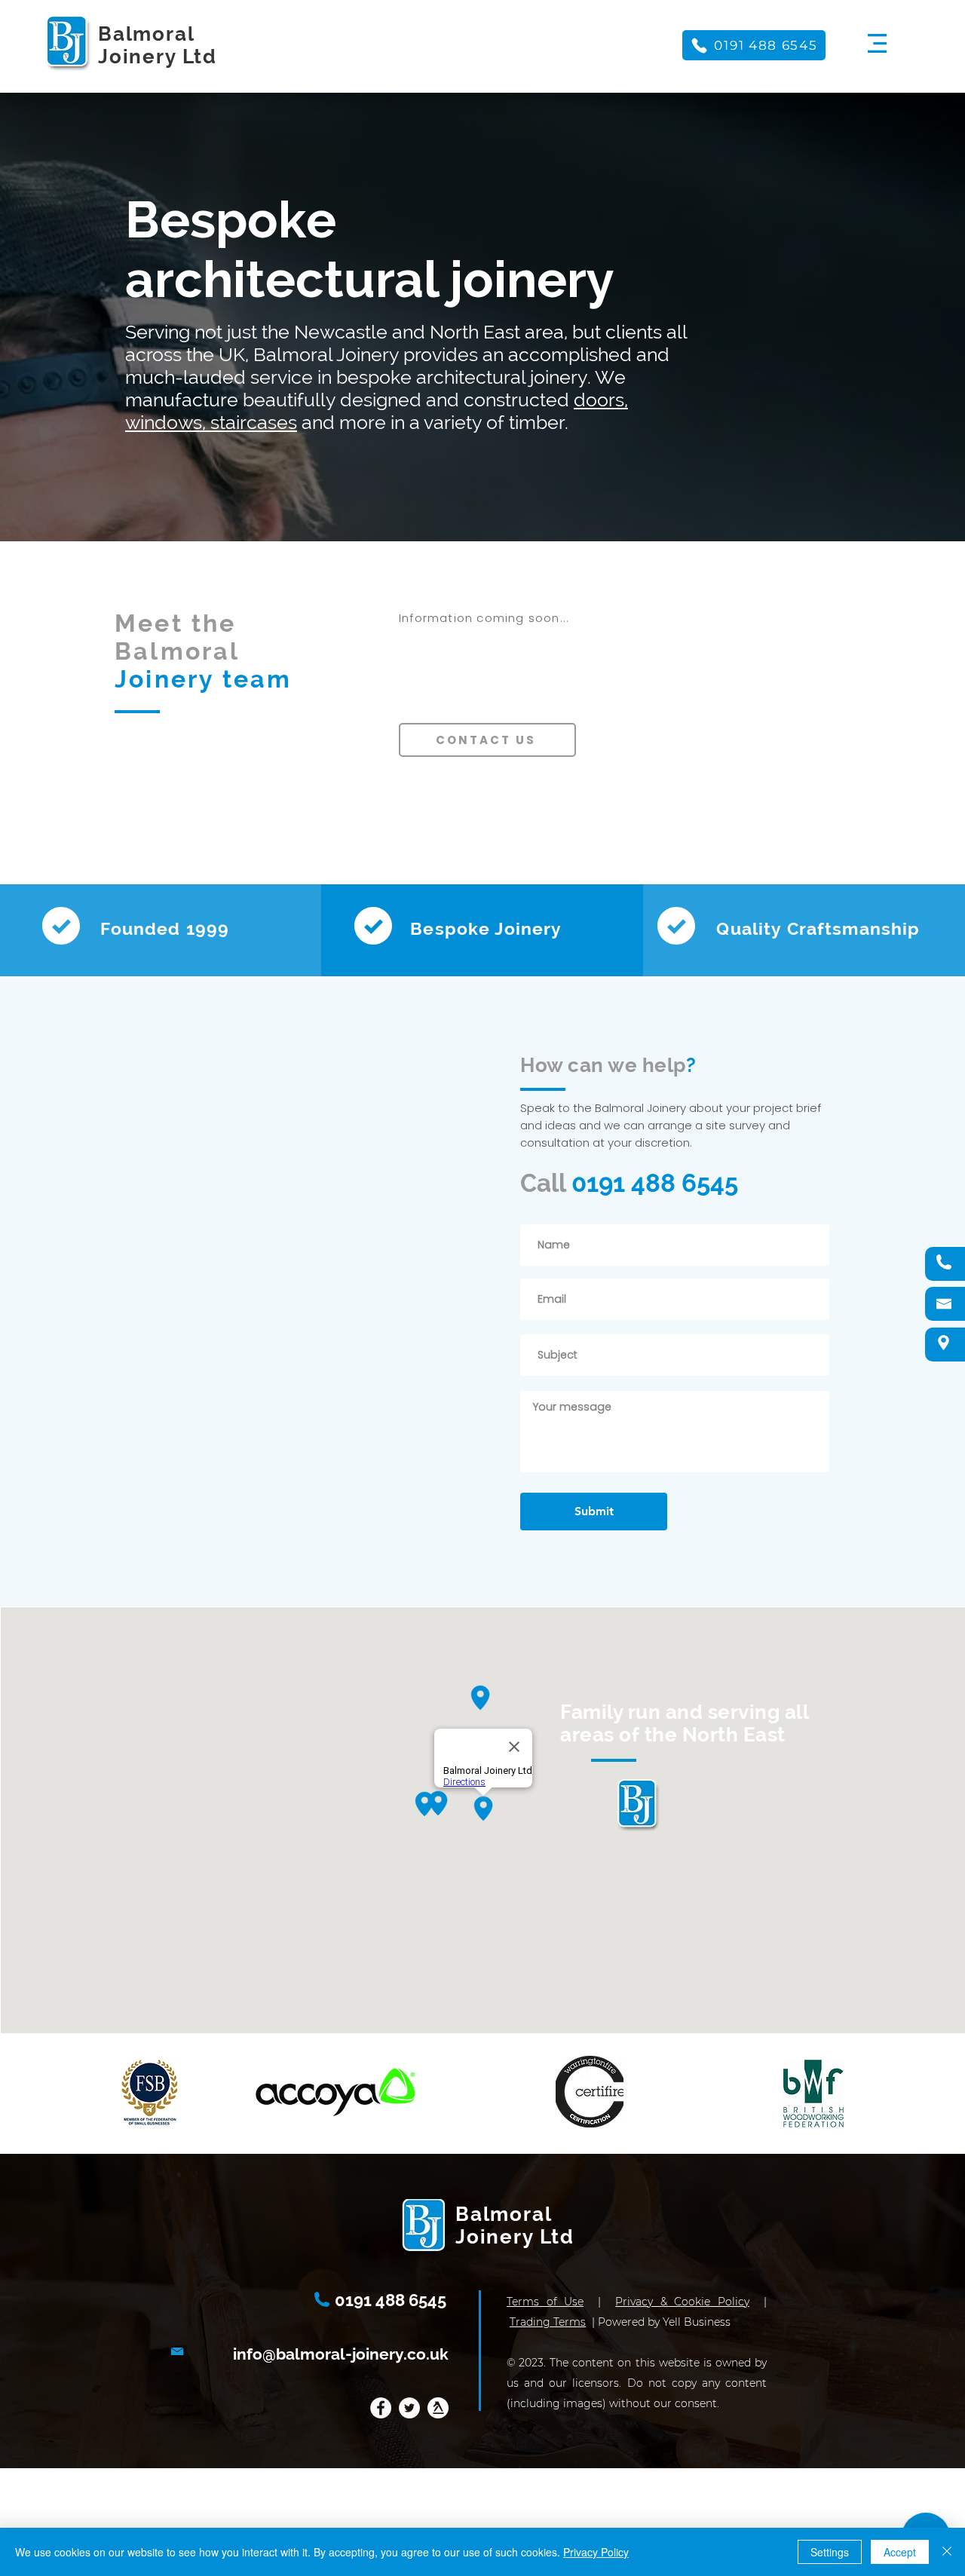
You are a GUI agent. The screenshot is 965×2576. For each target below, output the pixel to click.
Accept (900, 2552)
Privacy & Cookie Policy (682, 2302)
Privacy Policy (596, 2552)
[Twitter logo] (409, 2408)
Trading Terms (548, 2322)
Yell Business (697, 2322)
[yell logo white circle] (438, 2408)
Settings (830, 2552)
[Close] (947, 2552)
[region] (878, 41)
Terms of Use (545, 2302)
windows (164, 422)
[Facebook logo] (381, 2408)
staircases (254, 422)
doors (599, 400)
